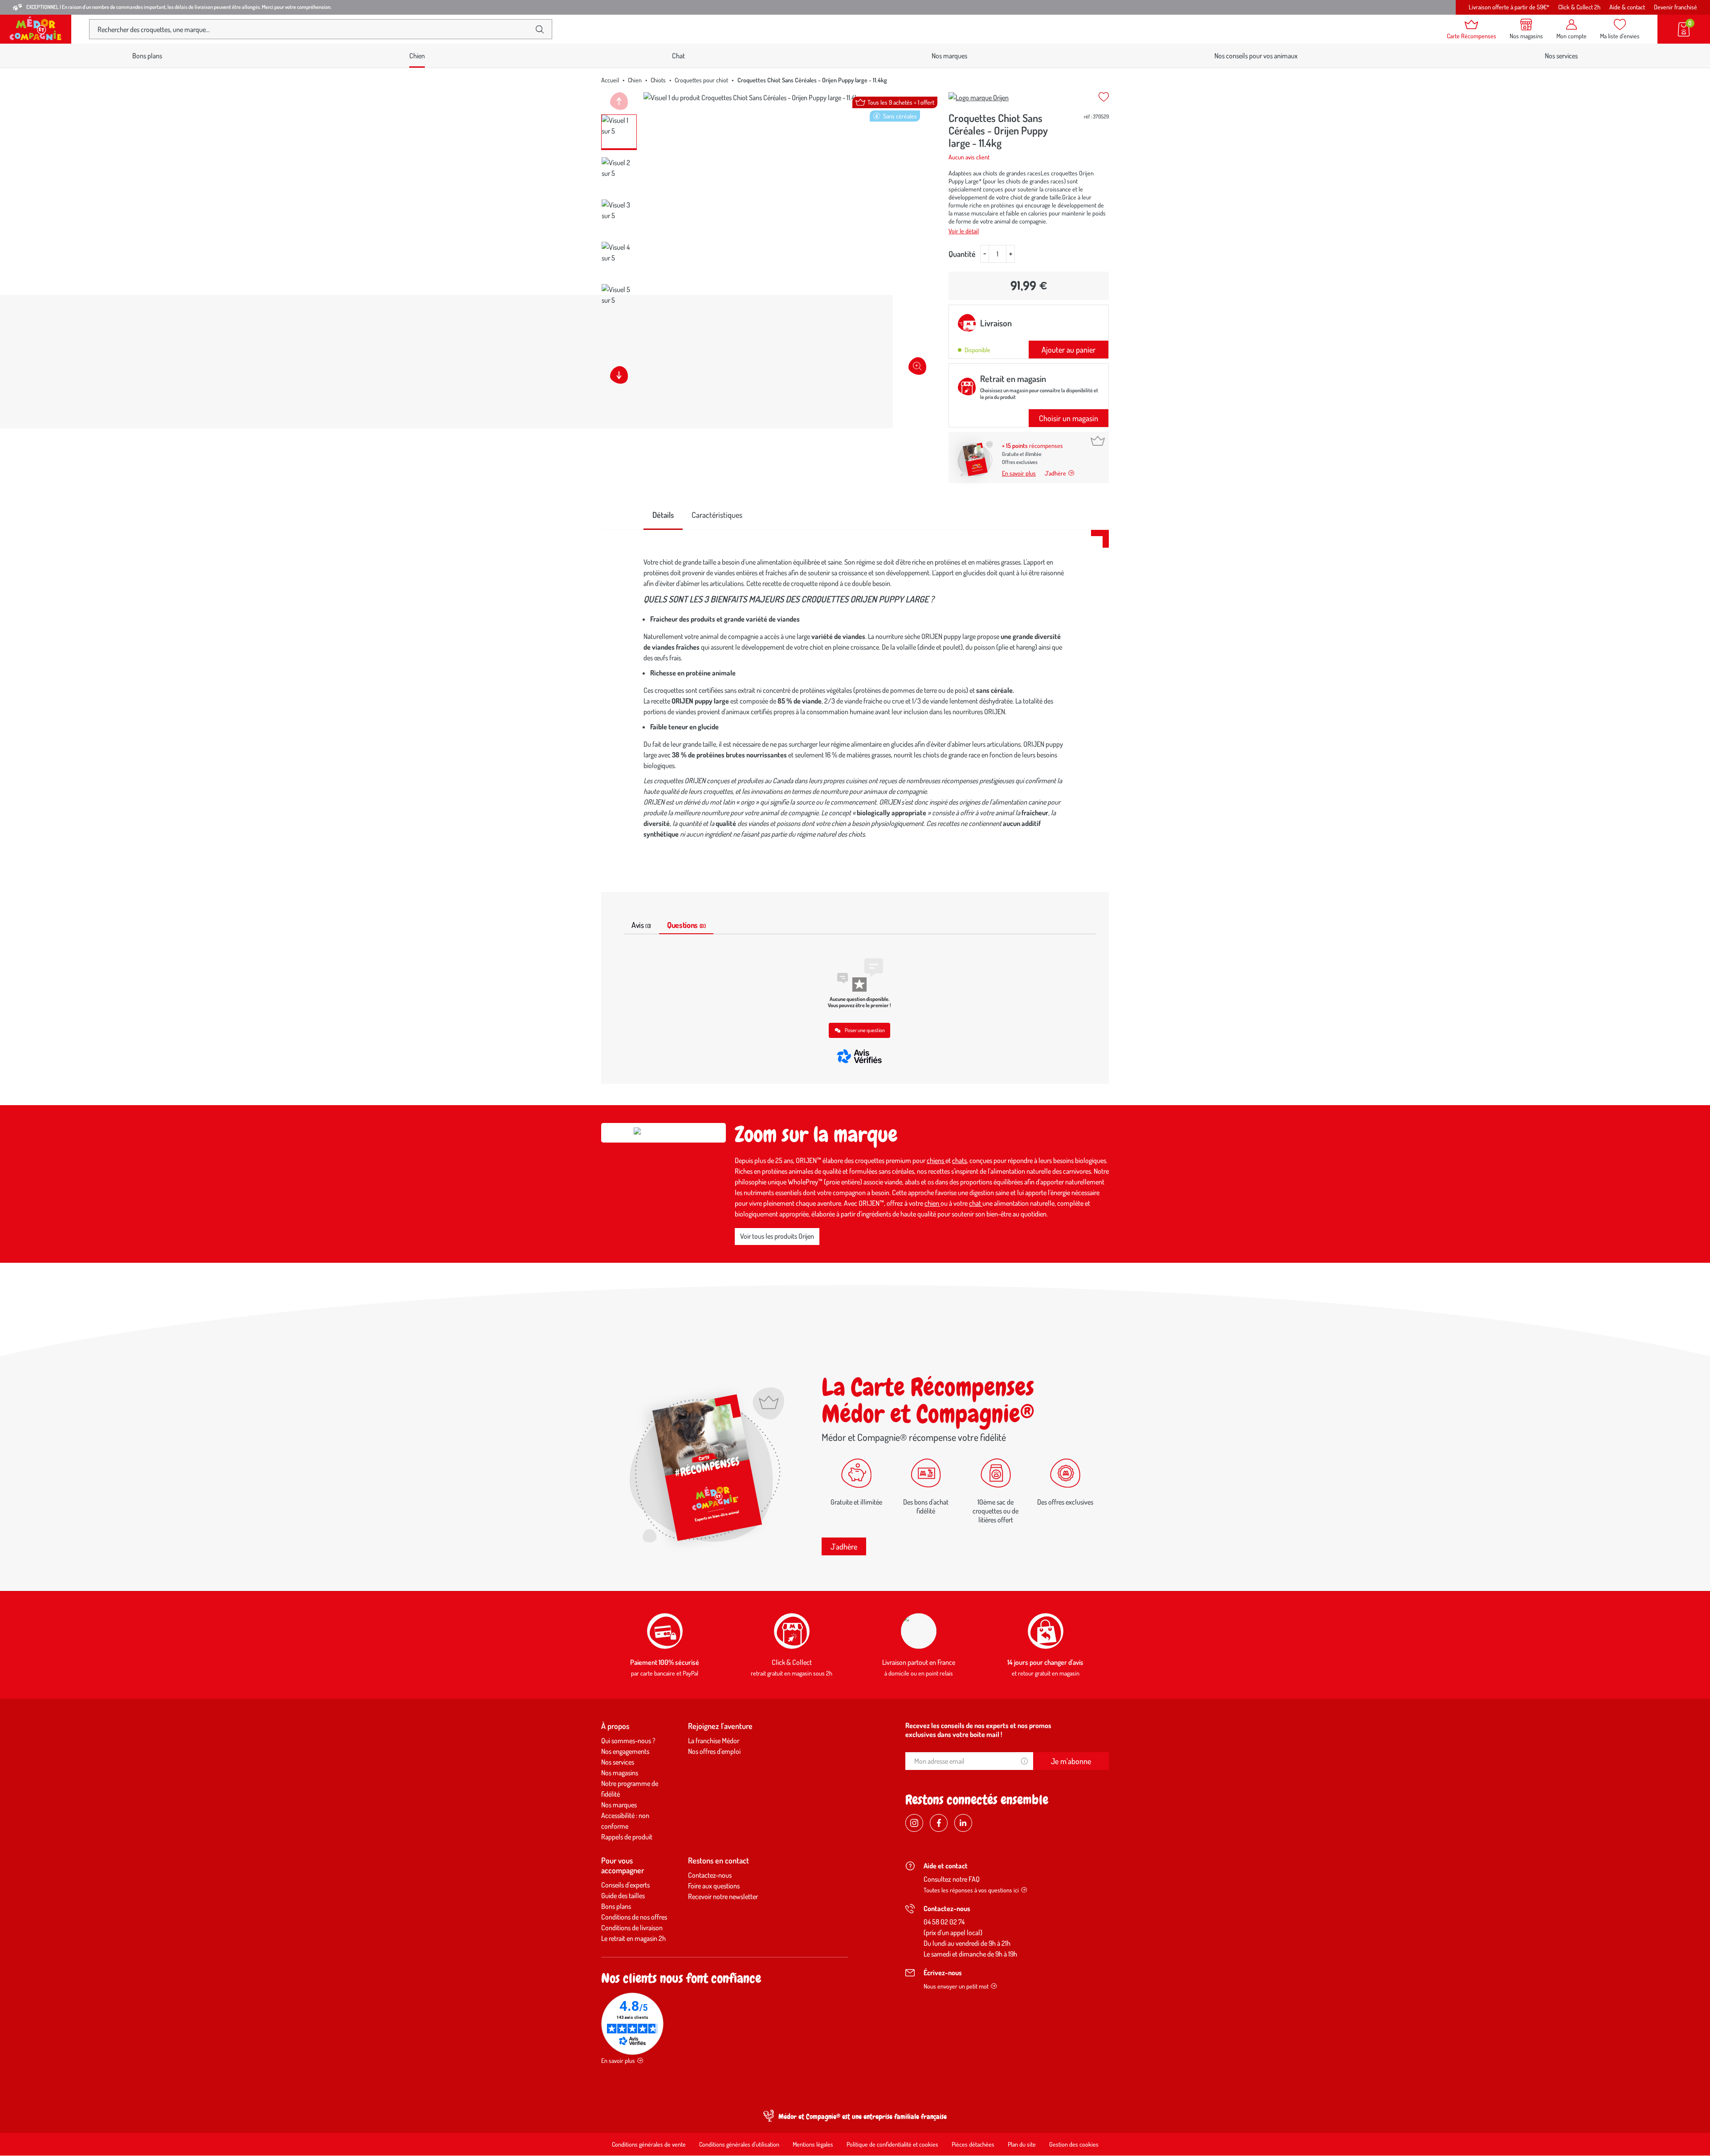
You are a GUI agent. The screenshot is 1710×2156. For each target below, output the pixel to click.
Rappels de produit (627, 1837)
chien (932, 1203)
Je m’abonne (1071, 1761)
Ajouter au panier (1069, 350)
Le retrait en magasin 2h (633, 1938)
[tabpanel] (855, 700)
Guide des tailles (623, 1896)
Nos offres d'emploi (714, 1751)
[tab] (663, 515)
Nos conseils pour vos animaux (1256, 56)
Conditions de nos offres (634, 1917)
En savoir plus (1019, 473)
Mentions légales (813, 2144)
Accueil (610, 80)
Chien (635, 80)
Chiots (658, 80)
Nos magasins (620, 1773)
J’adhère (1055, 473)
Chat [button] (678, 56)
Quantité (962, 254)
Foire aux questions (714, 1886)
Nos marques (949, 56)
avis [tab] (641, 925)
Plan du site (1022, 2144)
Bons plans (147, 56)
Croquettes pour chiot (701, 80)
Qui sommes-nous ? (628, 1741)
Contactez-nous (710, 1875)
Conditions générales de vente (649, 2144)
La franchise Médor (714, 1741)
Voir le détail (964, 231)
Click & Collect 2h (1579, 7)
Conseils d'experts (625, 1885)
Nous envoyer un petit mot (956, 1986)
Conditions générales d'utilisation (739, 2144)
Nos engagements (625, 1751)
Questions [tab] (686, 925)
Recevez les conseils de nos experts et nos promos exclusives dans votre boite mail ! (978, 1730)
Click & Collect (792, 1662)
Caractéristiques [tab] (717, 515)
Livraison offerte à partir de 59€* (1509, 7)
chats (959, 1160)
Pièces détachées (973, 2144)
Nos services (1561, 56)
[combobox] (313, 29)
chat (976, 1203)
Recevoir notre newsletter (723, 1896)
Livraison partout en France (919, 1662)
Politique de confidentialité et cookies (892, 2144)
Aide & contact (1627, 7)
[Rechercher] (540, 29)
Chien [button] (417, 56)
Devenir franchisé (1675, 7)
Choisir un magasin (1069, 418)
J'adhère (844, 1546)
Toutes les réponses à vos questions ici (971, 1890)
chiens (936, 1160)
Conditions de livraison (632, 1928)
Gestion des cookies (1074, 2144)
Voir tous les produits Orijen (777, 1236)
